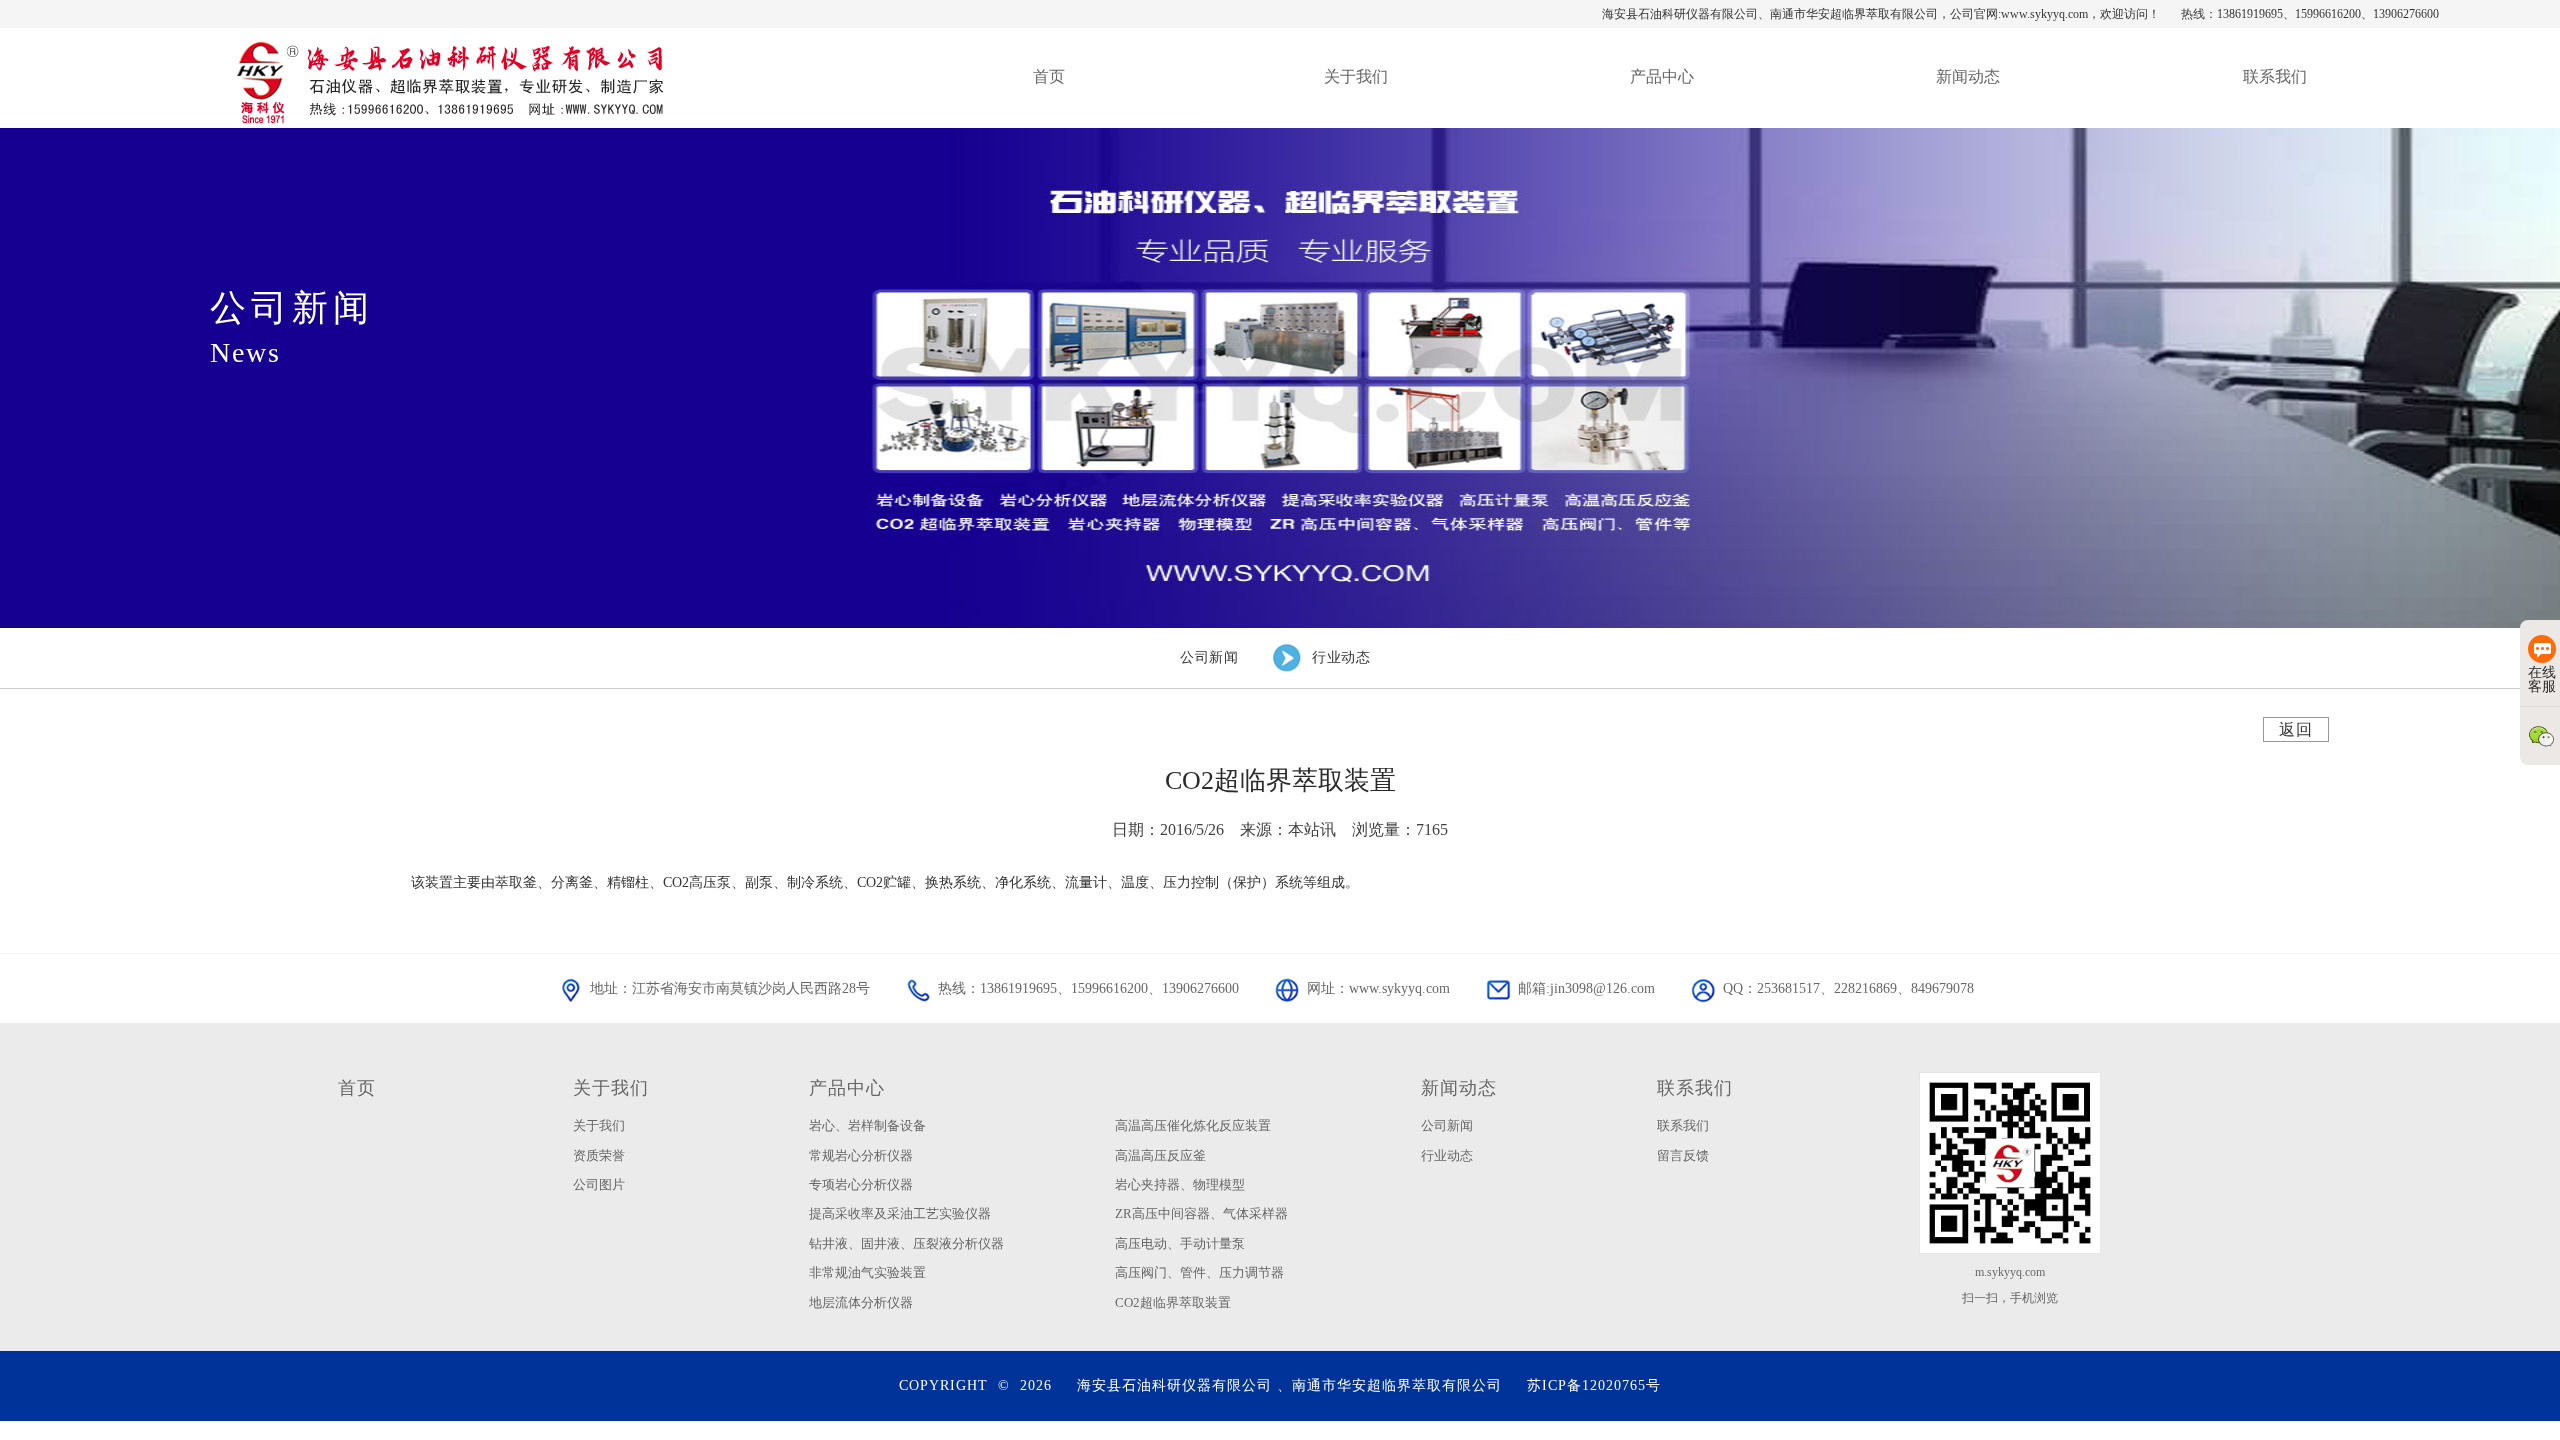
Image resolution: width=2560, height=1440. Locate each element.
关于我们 (611, 1088)
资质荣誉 (599, 1155)
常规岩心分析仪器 (861, 1155)
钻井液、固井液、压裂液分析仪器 (906, 1243)
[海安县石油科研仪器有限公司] (448, 77)
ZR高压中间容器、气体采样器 (1201, 1213)
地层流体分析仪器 (861, 1302)
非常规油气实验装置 (867, 1272)
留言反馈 (1683, 1155)
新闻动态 (1459, 1088)
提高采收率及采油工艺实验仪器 (900, 1213)
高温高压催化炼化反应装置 (1193, 1125)
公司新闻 (1447, 1125)
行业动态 (1447, 1155)
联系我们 (1695, 1088)
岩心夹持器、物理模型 (1180, 1184)
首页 (357, 1088)
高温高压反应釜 (1160, 1155)
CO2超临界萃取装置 (1173, 1302)
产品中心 (847, 1088)
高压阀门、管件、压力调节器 (1199, 1272)
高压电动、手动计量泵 (1180, 1243)
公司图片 (599, 1184)
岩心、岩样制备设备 (867, 1125)
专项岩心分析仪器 (861, 1184)
